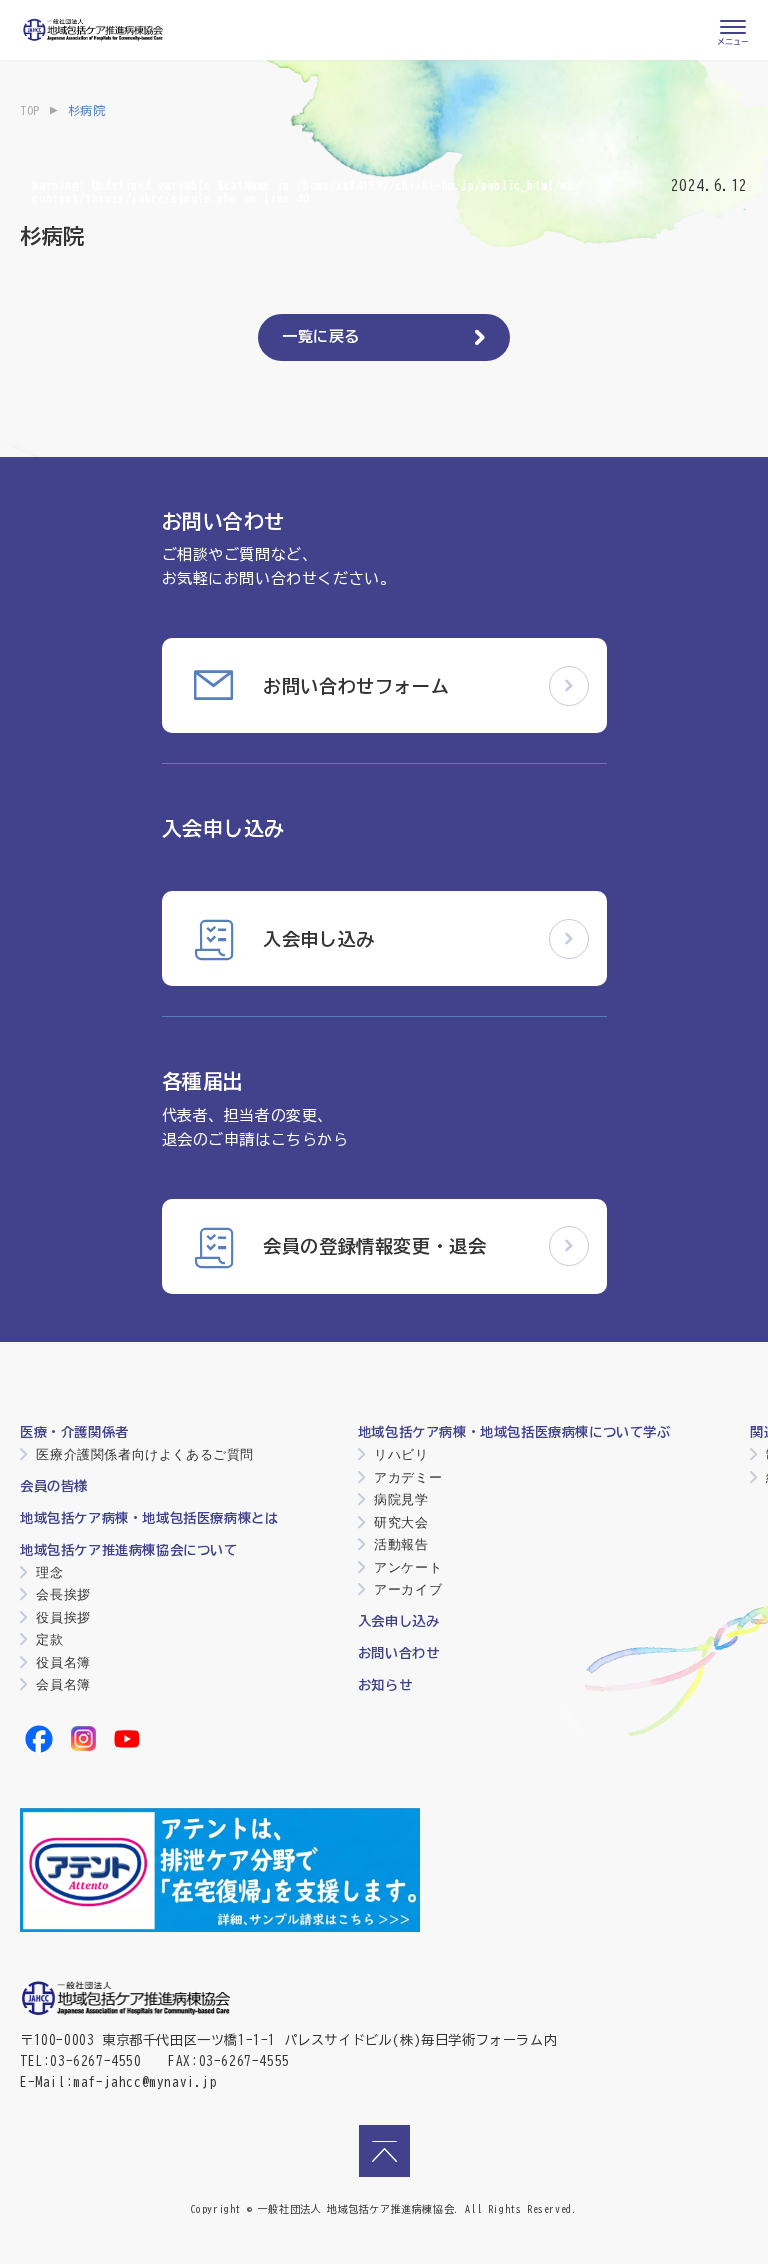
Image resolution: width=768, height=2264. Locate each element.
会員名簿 (63, 1684)
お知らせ (385, 1685)
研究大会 (401, 1522)
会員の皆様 (54, 1486)
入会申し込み (399, 1621)
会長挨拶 (63, 1594)
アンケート (408, 1567)
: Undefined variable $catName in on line (306, 191)
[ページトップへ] (384, 2151)
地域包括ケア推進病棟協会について (129, 1550)
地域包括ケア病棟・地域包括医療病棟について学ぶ (514, 1432)
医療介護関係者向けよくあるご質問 (145, 1454)
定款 (49, 1639)
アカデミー (408, 1477)
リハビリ (401, 1454)
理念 (49, 1572)
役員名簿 (63, 1662)
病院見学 (401, 1499)
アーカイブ (408, 1589)
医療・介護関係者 (74, 1432)
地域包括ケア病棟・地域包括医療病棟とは (149, 1518)
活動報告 (401, 1544)
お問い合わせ (399, 1653)
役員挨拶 (63, 1617)
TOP (30, 110)
